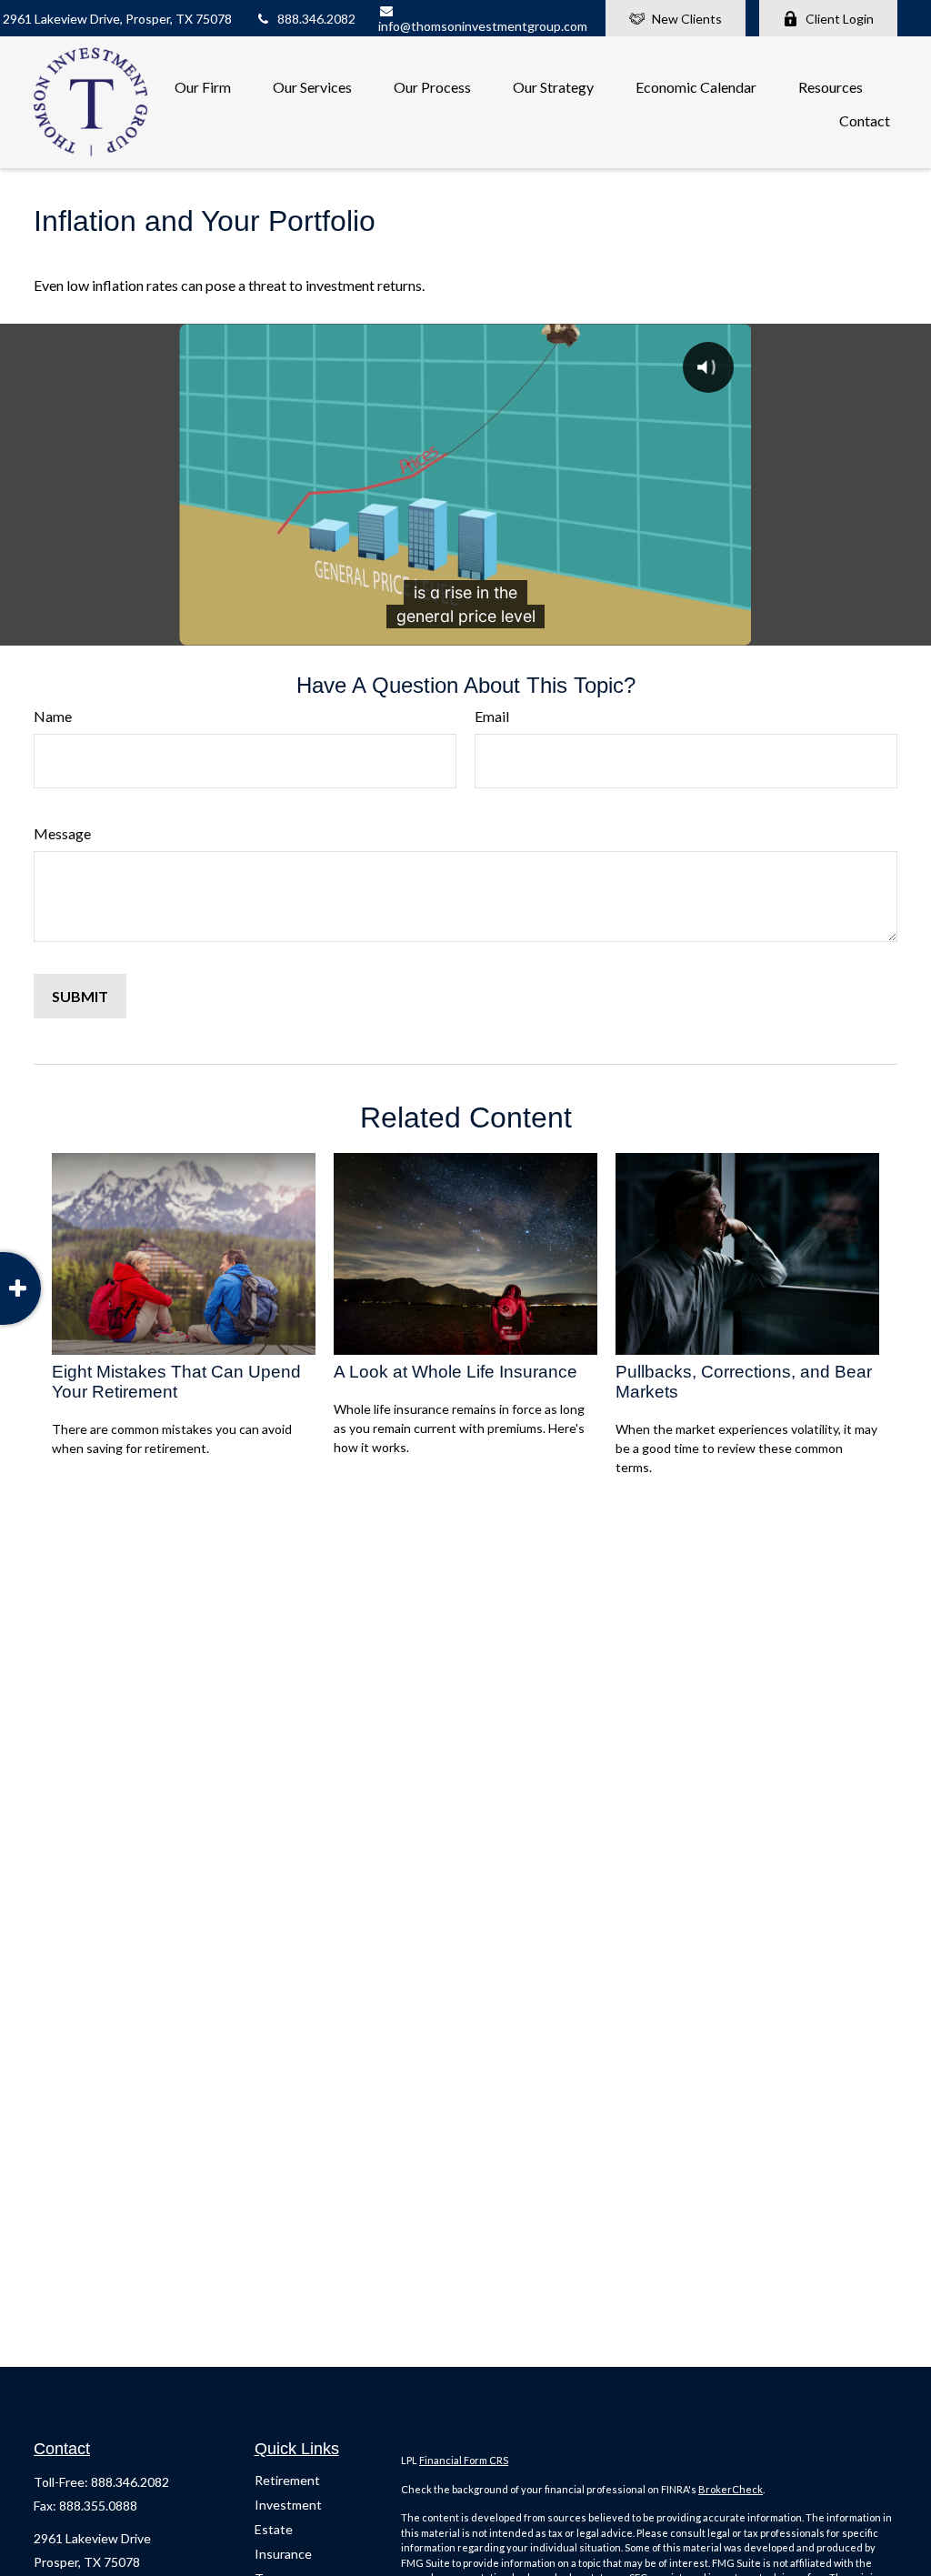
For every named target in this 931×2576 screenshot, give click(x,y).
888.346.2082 (316, 19)
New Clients (687, 19)
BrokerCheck (731, 2489)
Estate (274, 2529)
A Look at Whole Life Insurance (455, 1372)
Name (53, 716)
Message (62, 833)
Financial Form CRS (464, 2460)
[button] (203, 85)
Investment (288, 2505)
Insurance (283, 2554)
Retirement (287, 2480)
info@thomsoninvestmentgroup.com (483, 26)
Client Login (840, 19)
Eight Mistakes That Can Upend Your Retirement (176, 1382)
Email (492, 716)
